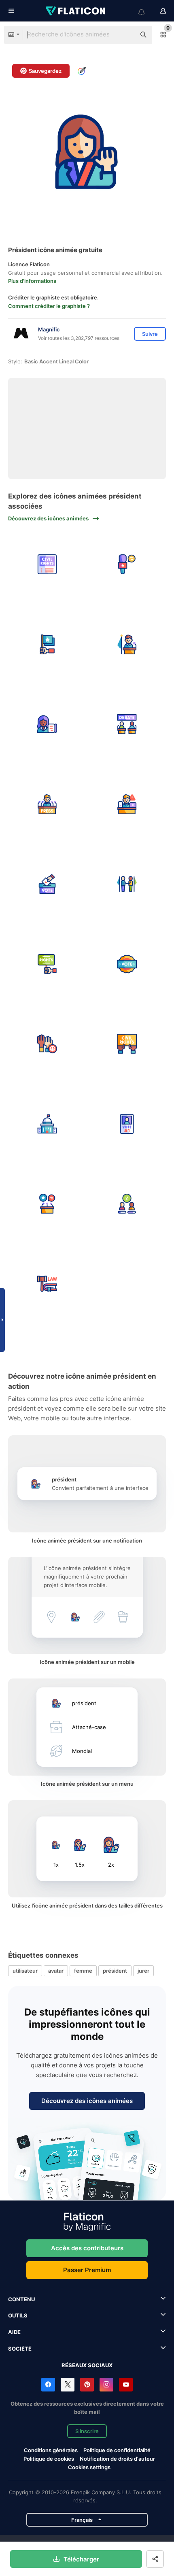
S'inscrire (87, 2431)
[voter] (127, 964)
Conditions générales (51, 2450)
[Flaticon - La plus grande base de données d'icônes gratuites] (76, 11)
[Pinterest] (87, 2385)
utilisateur (25, 1971)
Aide (14, 2332)
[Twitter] (68, 2385)
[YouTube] (126, 2385)
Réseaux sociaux (87, 2365)
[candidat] (127, 1124)
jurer (143, 1971)
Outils (18, 2315)
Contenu (21, 2299)
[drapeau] (47, 644)
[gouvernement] (47, 1124)
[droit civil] (47, 565)
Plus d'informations (32, 281)
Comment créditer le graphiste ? (49, 306)
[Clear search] (125, 35)
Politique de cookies (49, 2459)
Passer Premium (87, 2270)
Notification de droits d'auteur (117, 2459)
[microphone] (127, 565)
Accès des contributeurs (87, 2248)
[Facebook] (48, 2385)
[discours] (47, 1204)
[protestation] (47, 1044)
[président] (127, 644)
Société (20, 2349)
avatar (56, 1971)
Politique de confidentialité (117, 2450)
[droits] (47, 964)
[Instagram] (106, 2385)
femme (83, 1971)
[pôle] (127, 1204)
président (115, 1971)
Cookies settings (89, 2467)
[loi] (47, 1284)
